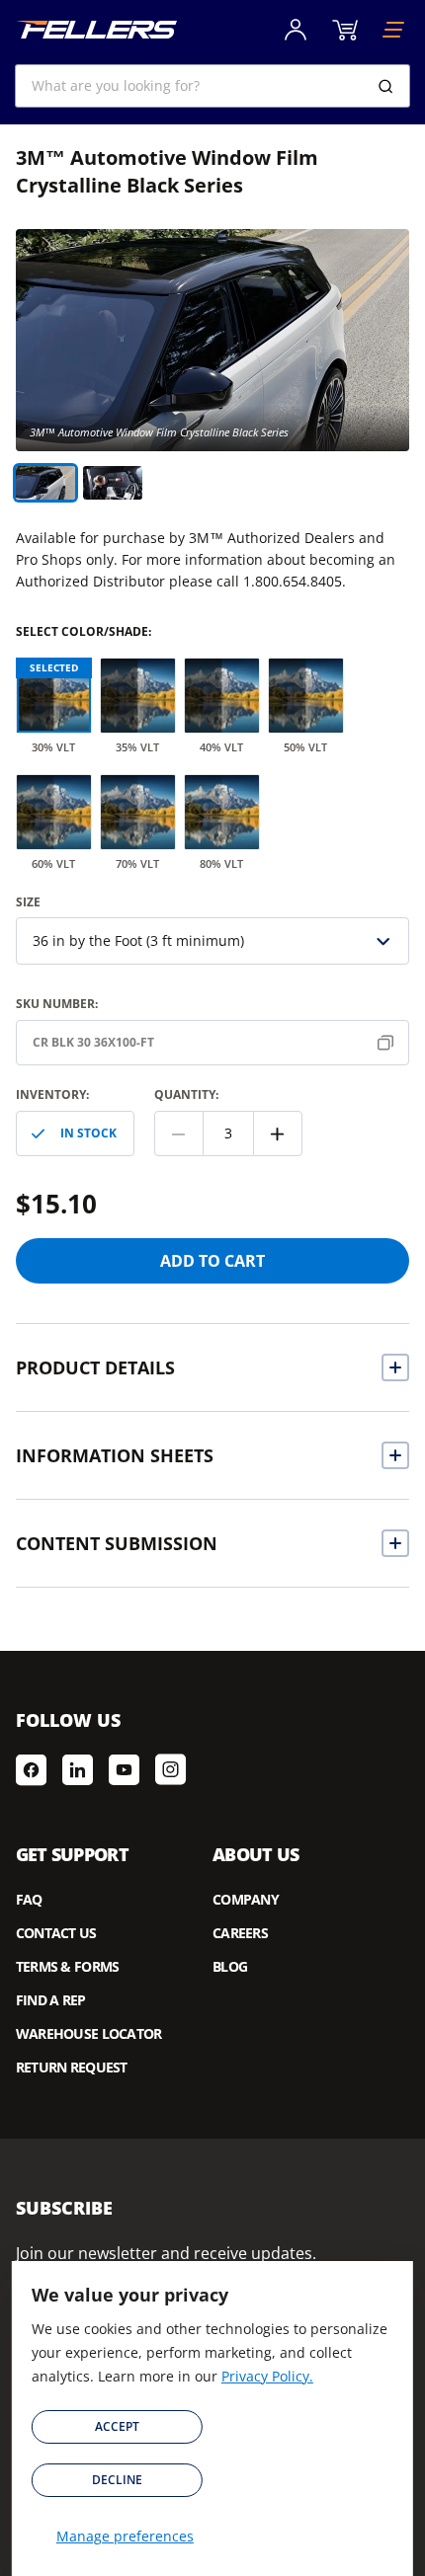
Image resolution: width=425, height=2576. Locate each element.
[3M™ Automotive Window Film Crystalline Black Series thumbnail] (113, 483)
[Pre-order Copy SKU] (389, 1043)
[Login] (296, 30)
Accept (117, 2426)
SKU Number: (57, 1004)
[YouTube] (124, 1769)
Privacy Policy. (267, 2376)
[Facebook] (31, 1769)
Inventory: (52, 1094)
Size (28, 902)
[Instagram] (170, 1769)
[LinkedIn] (78, 1769)
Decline (117, 2480)
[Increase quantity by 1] (278, 1133)
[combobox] (213, 86)
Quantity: (186, 1094)
